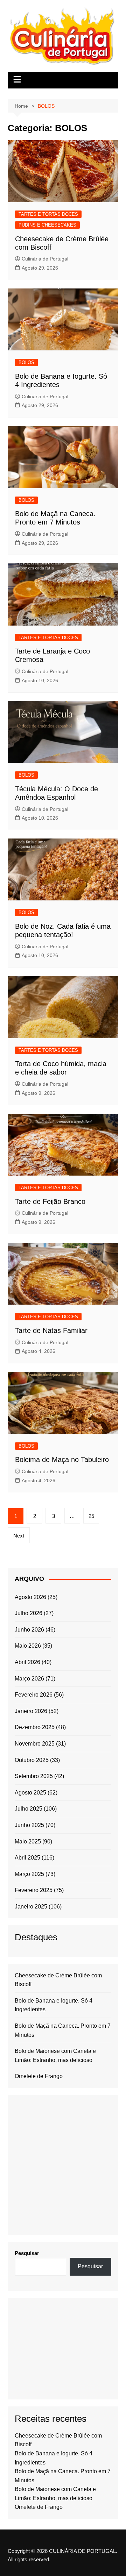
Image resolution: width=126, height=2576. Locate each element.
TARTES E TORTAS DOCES (48, 214)
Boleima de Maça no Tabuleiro (62, 1460)
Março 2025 (29, 1874)
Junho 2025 (29, 1825)
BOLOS (26, 362)
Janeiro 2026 (31, 1711)
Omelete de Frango (39, 2076)
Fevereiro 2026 (34, 1695)
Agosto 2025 (30, 1793)
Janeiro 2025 (31, 1907)
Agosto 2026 (30, 1597)
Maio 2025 (28, 1842)
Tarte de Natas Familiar (51, 1330)
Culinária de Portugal (45, 259)
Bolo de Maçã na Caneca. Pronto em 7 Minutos (63, 2030)
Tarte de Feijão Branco (50, 1201)
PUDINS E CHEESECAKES (47, 225)
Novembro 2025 (35, 1744)
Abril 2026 (27, 1662)
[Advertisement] (63, 2165)
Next (19, 1536)
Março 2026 (29, 1679)
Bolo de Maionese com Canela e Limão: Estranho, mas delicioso (55, 2056)
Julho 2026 (29, 1613)
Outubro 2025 (32, 1760)
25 (91, 1516)
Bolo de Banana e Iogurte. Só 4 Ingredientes (54, 2005)
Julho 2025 (29, 1809)
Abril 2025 (27, 1858)
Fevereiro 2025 (34, 1890)
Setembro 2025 (34, 1776)
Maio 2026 (28, 1646)
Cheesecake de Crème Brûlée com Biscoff (58, 1980)
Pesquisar (27, 2253)
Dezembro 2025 (35, 1727)
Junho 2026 (29, 1630)
